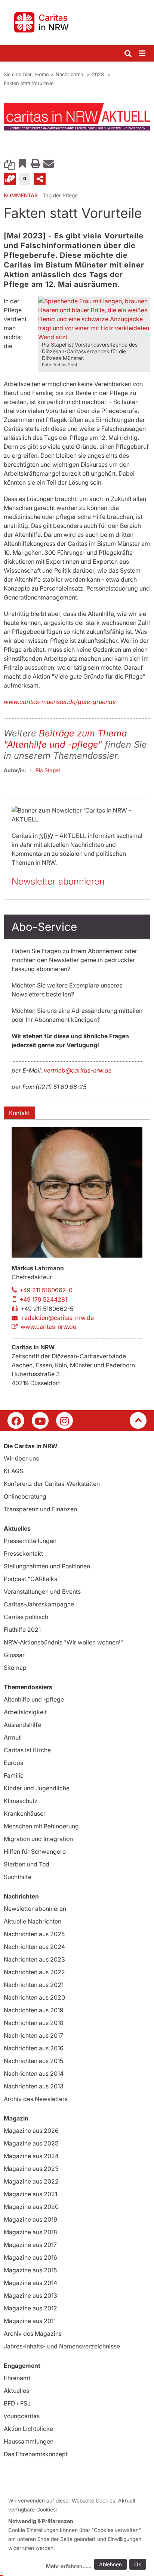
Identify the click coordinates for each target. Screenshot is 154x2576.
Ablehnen (110, 2564)
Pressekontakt (23, 1553)
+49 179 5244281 (43, 1299)
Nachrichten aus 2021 (34, 1985)
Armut (12, 1737)
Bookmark (22, 163)
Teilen (40, 179)
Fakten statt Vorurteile (29, 83)
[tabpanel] (77, 117)
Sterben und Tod (27, 1864)
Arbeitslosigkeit (25, 1712)
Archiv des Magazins (33, 2334)
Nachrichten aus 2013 (34, 2086)
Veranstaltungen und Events (42, 1591)
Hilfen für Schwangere (35, 1852)
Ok (138, 2564)
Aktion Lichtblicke (28, 2429)
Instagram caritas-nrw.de (64, 1420)
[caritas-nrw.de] (77, 22)
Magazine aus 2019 (30, 2219)
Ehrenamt (17, 2378)
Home (42, 74)
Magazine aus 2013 (30, 2295)
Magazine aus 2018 (30, 2232)
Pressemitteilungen (30, 1541)
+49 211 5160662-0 (46, 1290)
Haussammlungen (29, 2441)
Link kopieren (9, 163)
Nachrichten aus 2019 (34, 2010)
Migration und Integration (38, 1839)
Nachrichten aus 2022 (34, 1972)
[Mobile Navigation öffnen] (143, 54)
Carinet (10, 179)
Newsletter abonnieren (58, 881)
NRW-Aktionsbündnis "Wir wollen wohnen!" (63, 1642)
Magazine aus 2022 (31, 2181)
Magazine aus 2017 (30, 2245)
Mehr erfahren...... (69, 2566)
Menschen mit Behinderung (41, 1826)
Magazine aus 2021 (30, 2194)
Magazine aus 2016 (30, 2257)
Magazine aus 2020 (31, 2207)
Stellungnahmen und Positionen (47, 1566)
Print (36, 163)
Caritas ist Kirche (27, 1750)
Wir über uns (21, 1458)
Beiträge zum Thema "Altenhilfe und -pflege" (65, 739)
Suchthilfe (18, 1877)
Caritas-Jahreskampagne (39, 1604)
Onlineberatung (25, 1496)
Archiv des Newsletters (36, 2099)
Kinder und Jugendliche (37, 1788)
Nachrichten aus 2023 (34, 1959)
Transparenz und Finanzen (40, 1509)
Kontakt (19, 1113)
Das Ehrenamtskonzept (36, 2454)
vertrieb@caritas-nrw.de (78, 1070)
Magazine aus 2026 (31, 2131)
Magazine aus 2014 (30, 2283)
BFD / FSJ (17, 2403)
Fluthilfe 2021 (22, 1630)
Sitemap (15, 1668)
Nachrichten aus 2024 (34, 1947)
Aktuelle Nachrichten (33, 1921)
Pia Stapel (48, 770)
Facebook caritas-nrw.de (16, 1420)
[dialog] (78, 2534)
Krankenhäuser (25, 1813)
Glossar (14, 1655)
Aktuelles (16, 2391)
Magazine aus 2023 (31, 2169)
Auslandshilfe (22, 1725)
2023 (99, 74)
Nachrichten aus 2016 (34, 2048)
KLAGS (13, 1471)
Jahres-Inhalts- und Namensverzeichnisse (62, 2346)
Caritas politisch (26, 1617)
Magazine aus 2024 (31, 2156)
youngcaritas (22, 2416)
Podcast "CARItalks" (32, 1579)
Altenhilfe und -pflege (34, 1699)
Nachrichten (70, 74)
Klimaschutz (21, 1801)
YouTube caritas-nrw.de (40, 1420)
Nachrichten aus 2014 (34, 2073)
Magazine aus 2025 (31, 2143)
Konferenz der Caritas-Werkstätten (52, 1484)
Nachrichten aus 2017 (33, 2035)
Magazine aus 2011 (30, 2321)
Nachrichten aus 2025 (34, 1934)
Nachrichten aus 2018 (34, 2023)
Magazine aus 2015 (30, 2270)
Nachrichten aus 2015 (33, 2061)
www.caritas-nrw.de (48, 1327)
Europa (14, 1763)
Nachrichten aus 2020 (34, 1997)
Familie (14, 1775)
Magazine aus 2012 (30, 2308)
